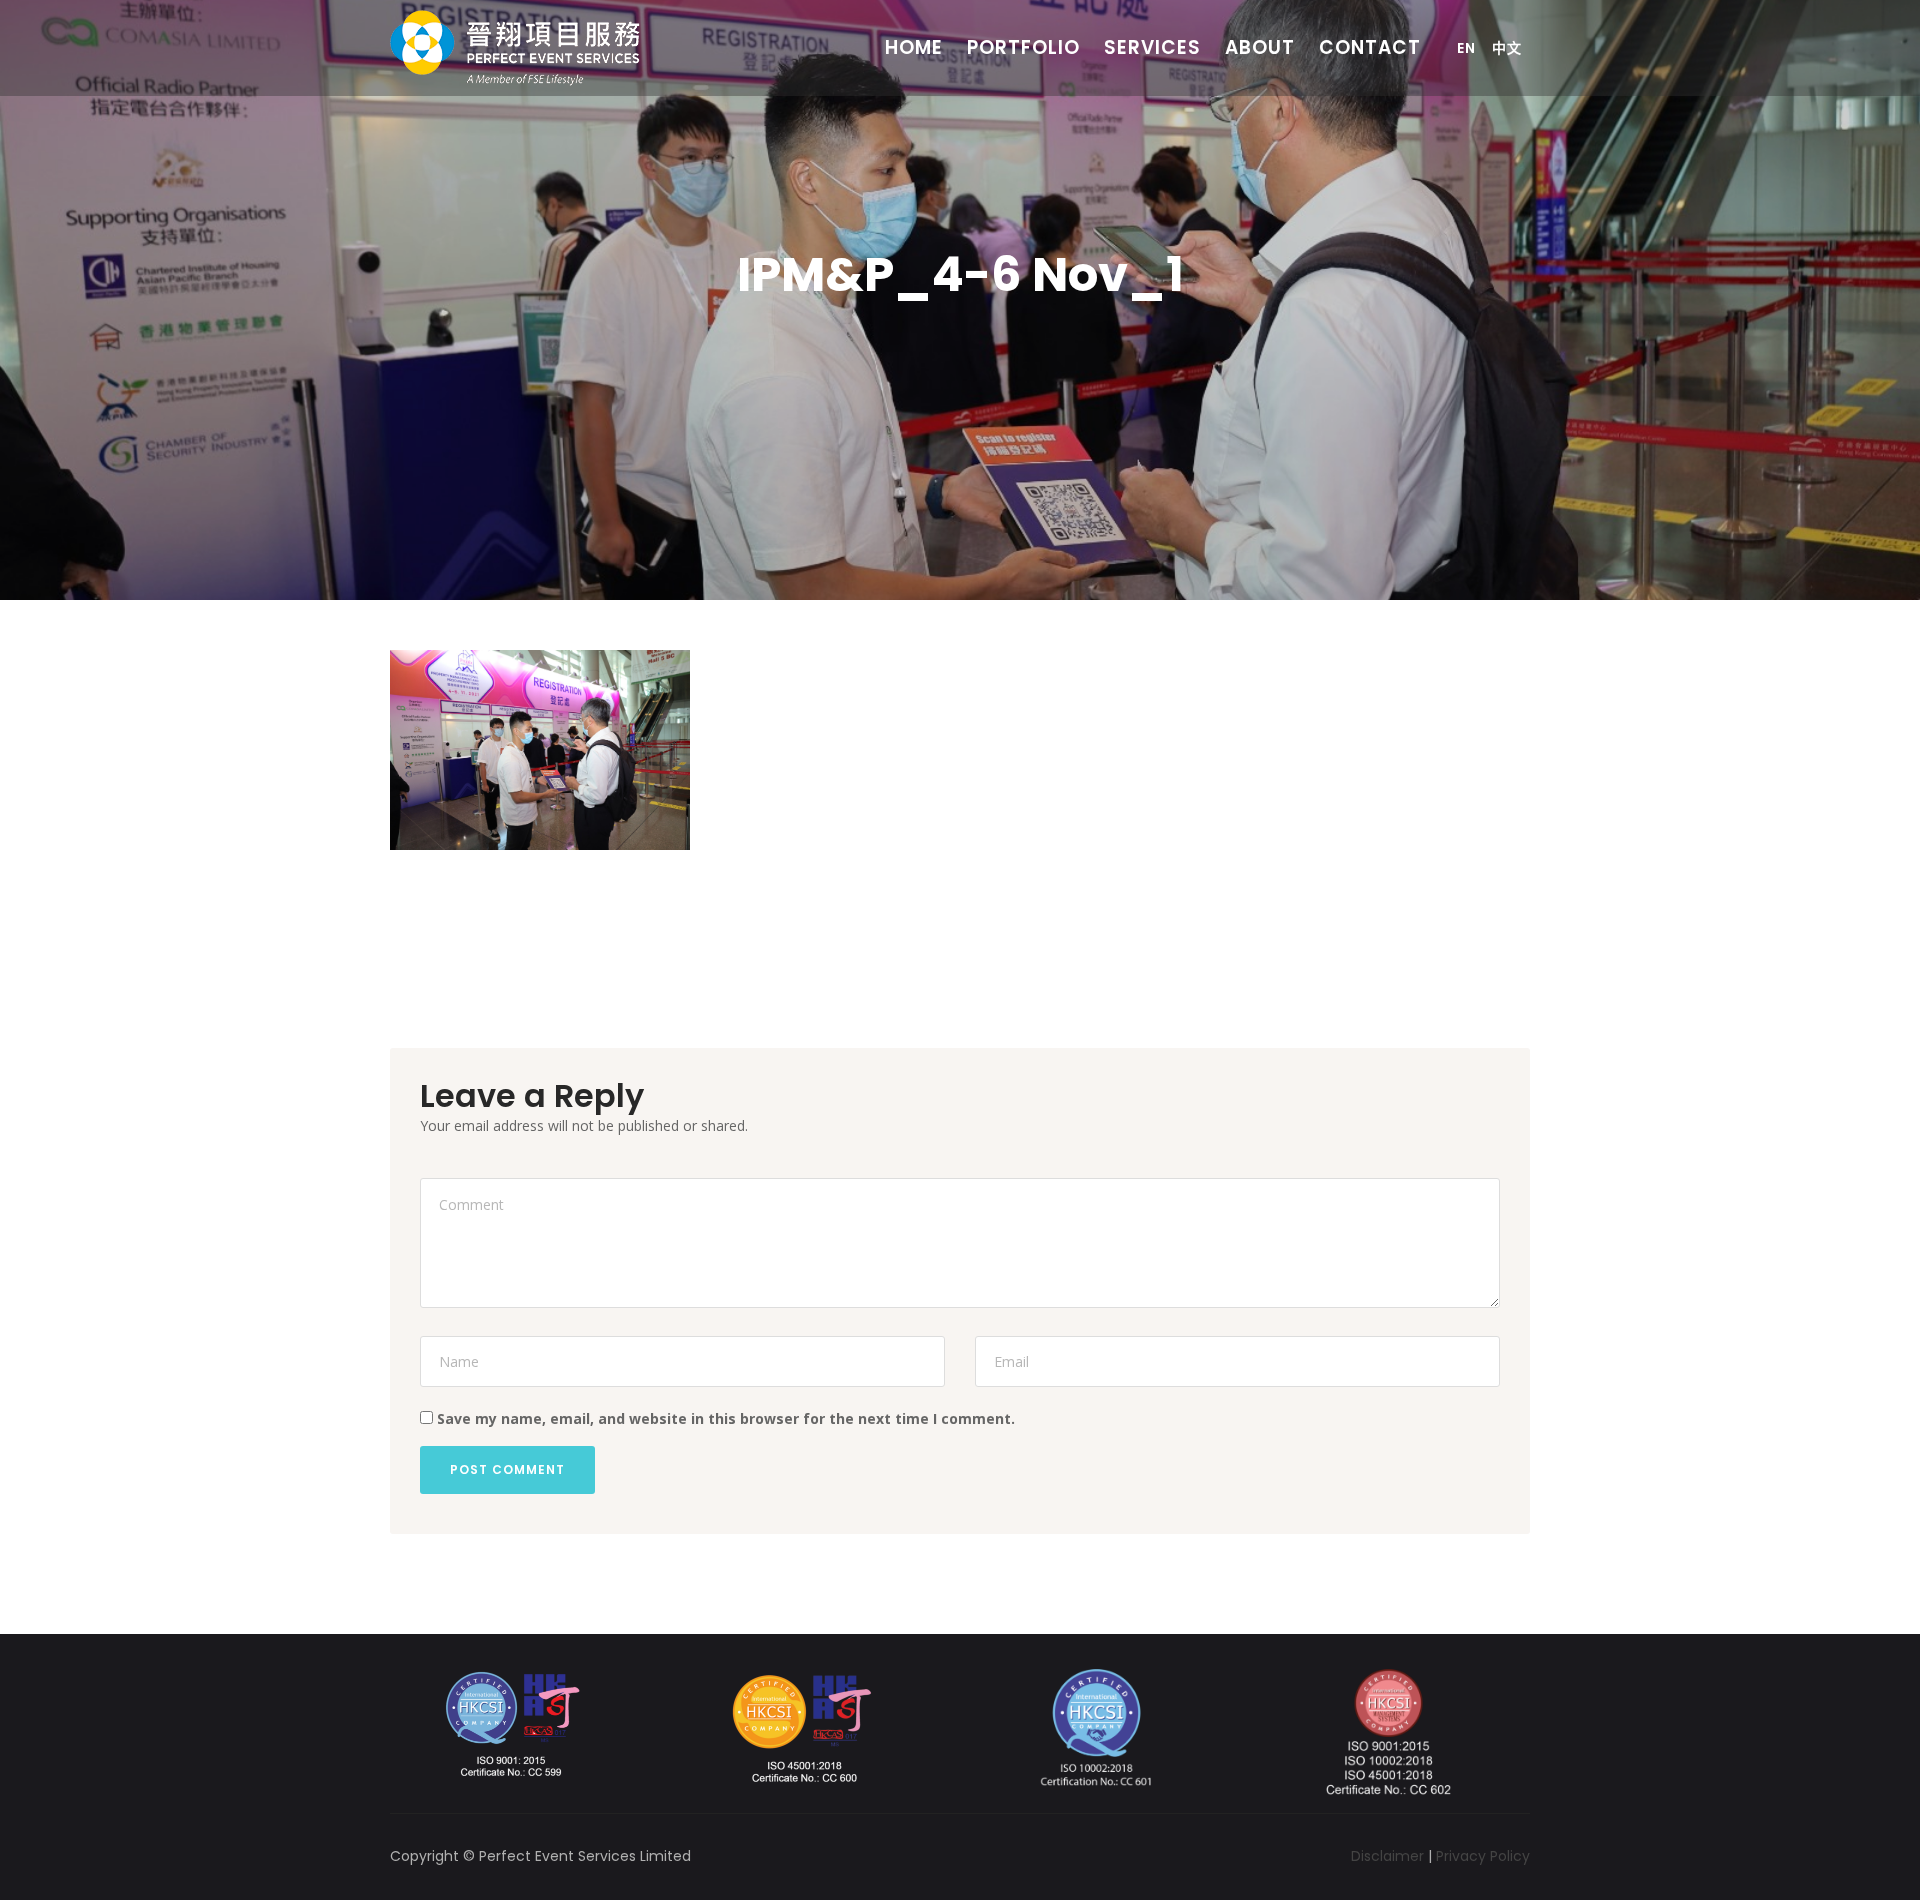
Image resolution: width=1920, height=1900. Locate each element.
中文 (1507, 48)
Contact (1370, 47)
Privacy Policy (1483, 1856)
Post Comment (507, 1469)
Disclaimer (1387, 1856)
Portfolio (1023, 47)
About (1260, 47)
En (1466, 48)
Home (914, 47)
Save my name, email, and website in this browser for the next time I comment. (726, 1418)
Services (1152, 47)
